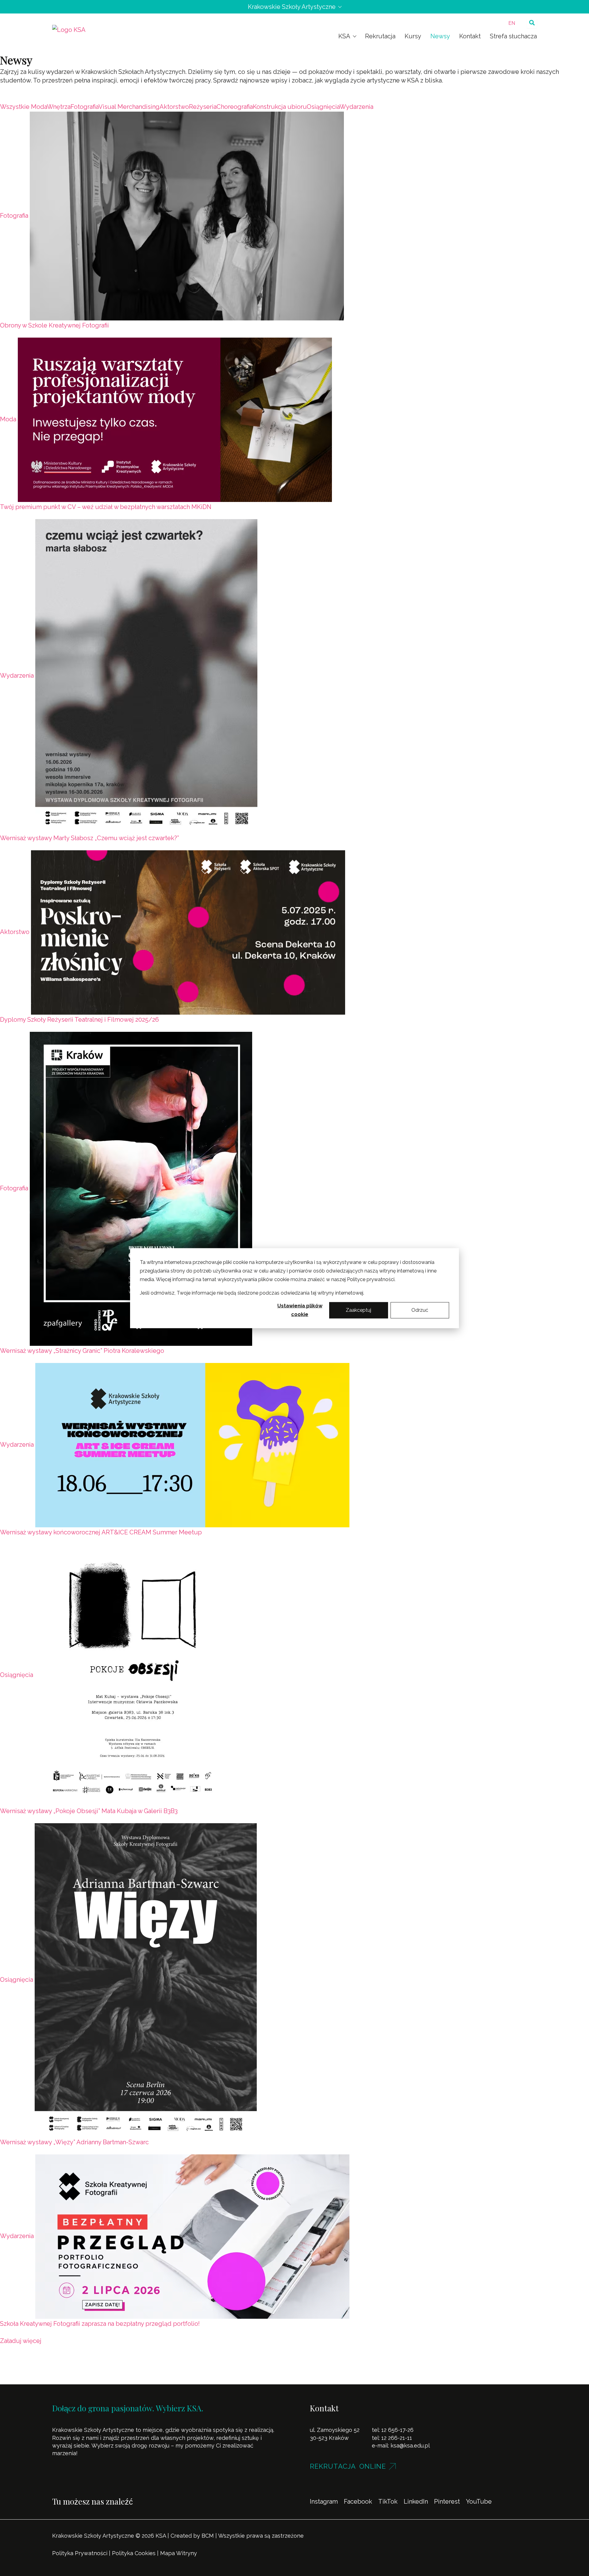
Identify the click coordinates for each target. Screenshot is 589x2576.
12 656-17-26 (397, 2430)
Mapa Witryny (179, 2553)
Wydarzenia (17, 676)
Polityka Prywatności (80, 2553)
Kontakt (470, 36)
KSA (344, 36)
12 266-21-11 (397, 2438)
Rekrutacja (380, 36)
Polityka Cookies (134, 2553)
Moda (8, 419)
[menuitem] (512, 23)
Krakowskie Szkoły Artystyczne (292, 7)
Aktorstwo (15, 932)
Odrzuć (420, 1310)
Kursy (413, 36)
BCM (208, 2536)
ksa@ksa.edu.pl (410, 2446)
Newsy (440, 36)
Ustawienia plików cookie (300, 1310)
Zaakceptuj (358, 1310)
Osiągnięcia (17, 1675)
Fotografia (14, 216)
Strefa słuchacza (513, 36)
